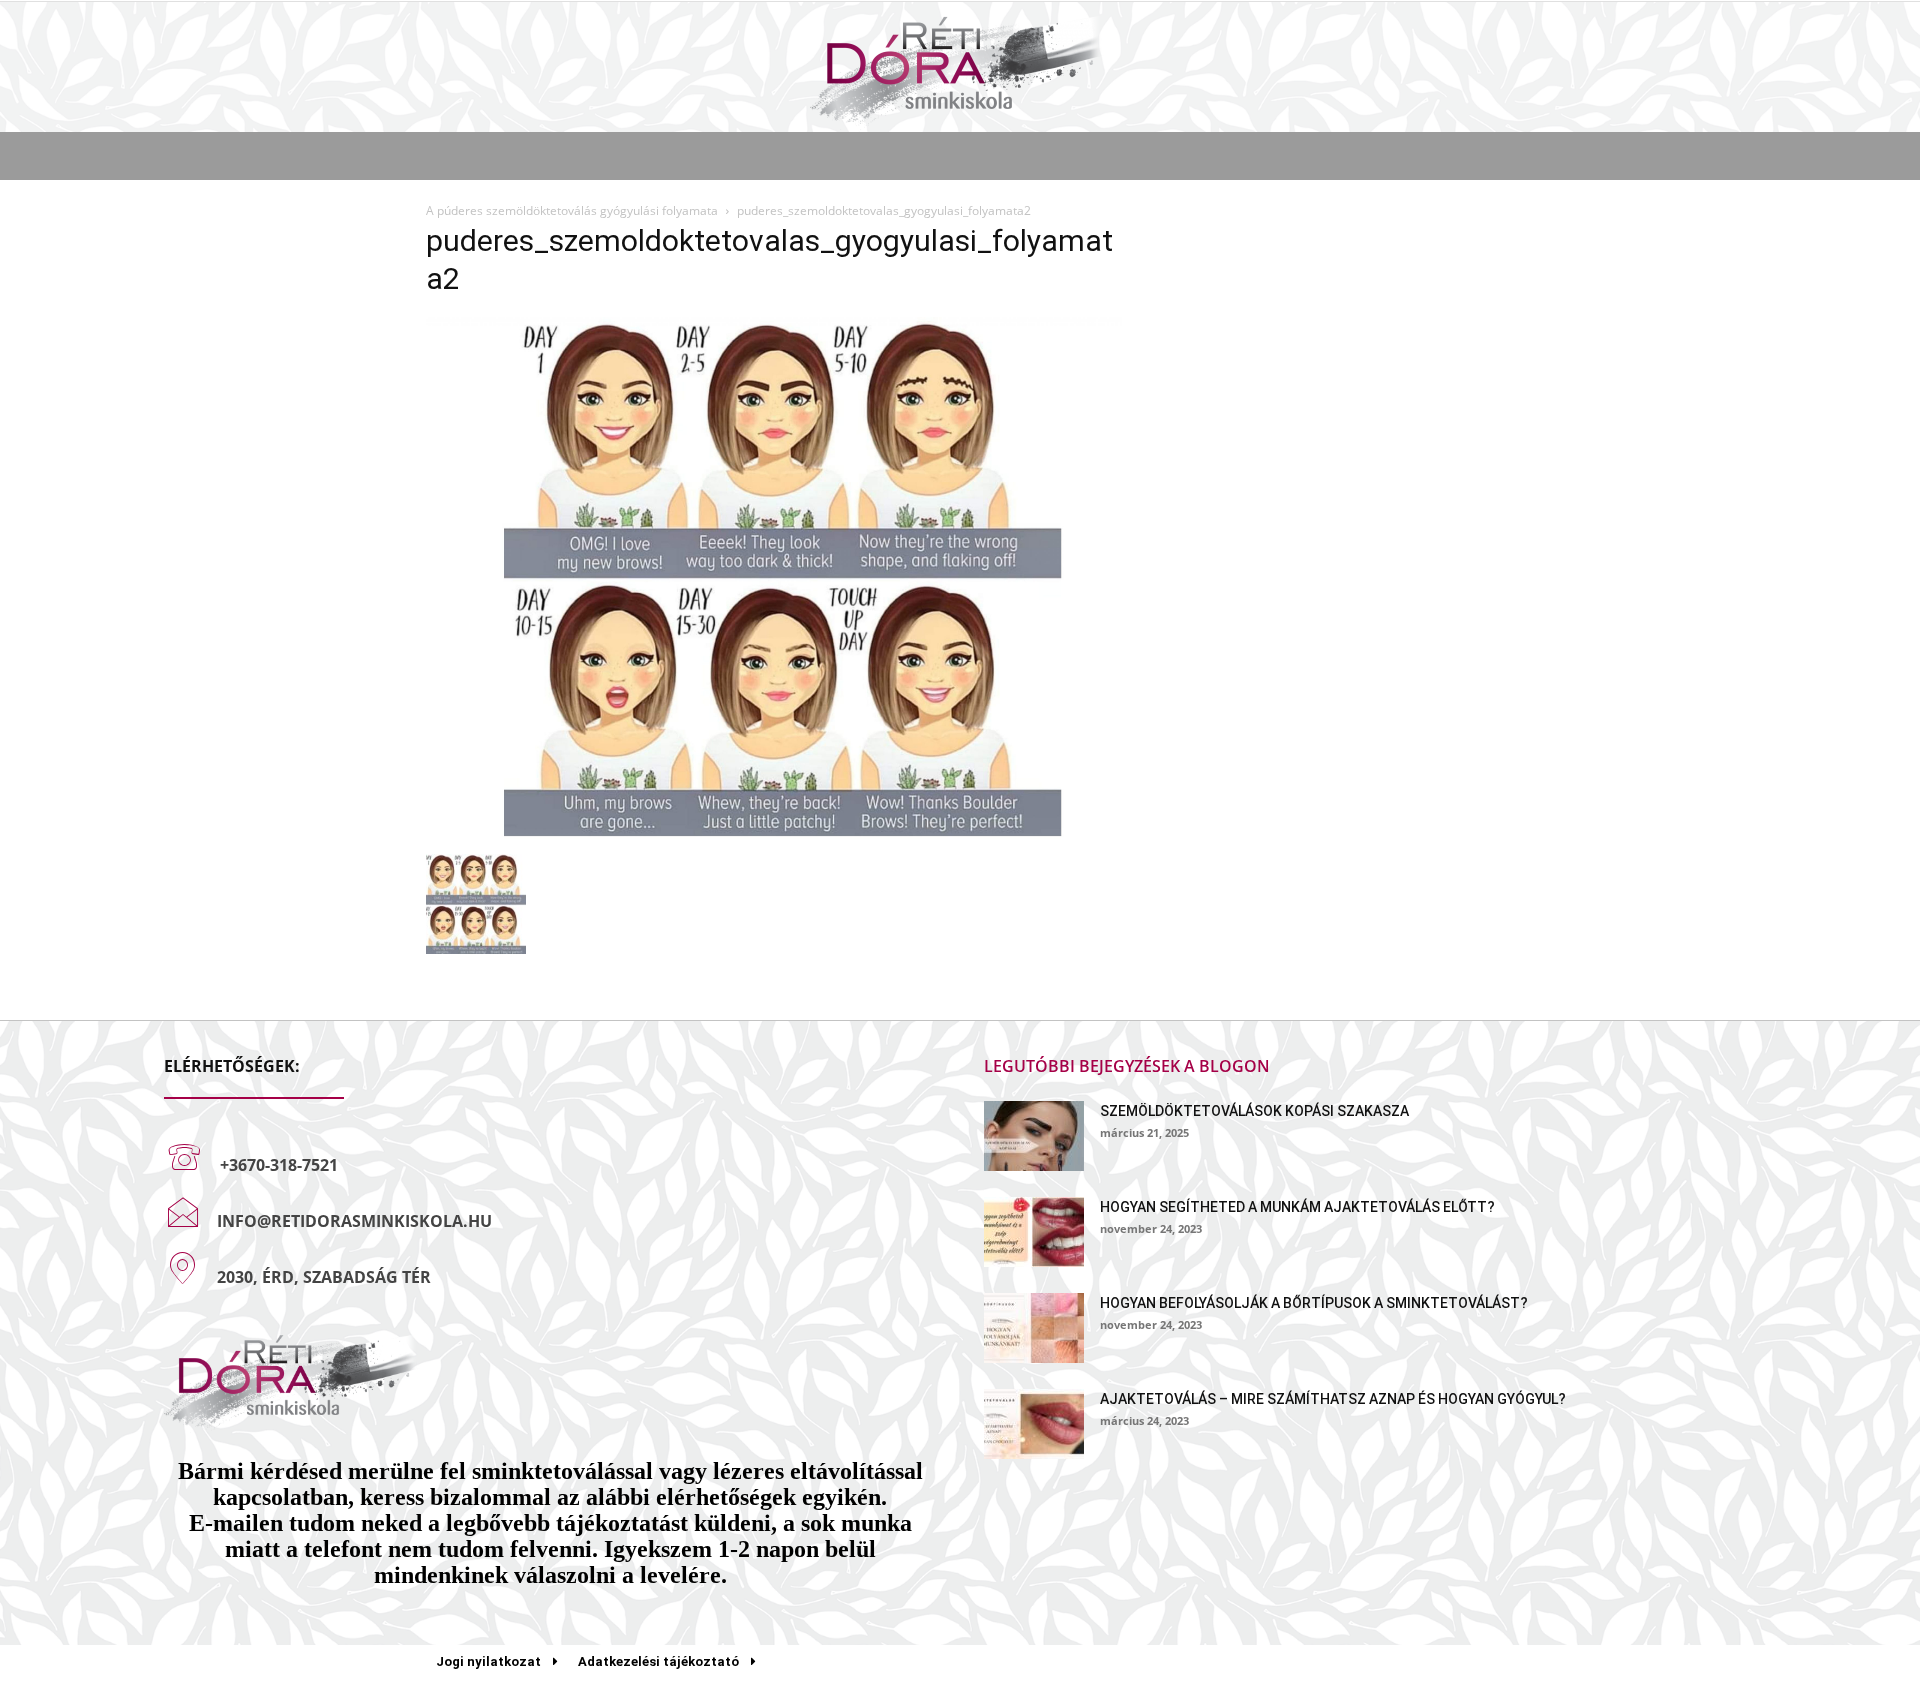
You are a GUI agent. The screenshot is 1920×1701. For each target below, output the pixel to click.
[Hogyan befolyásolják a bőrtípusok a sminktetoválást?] (1034, 1328)
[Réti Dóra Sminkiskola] (960, 68)
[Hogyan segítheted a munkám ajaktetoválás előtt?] (1034, 1232)
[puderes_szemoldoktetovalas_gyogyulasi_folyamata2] (774, 833)
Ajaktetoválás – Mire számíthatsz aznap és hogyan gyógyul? (1333, 1399)
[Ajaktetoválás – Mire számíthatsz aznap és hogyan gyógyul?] (1034, 1424)
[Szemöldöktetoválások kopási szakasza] (1034, 1136)
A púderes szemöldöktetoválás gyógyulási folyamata (572, 210)
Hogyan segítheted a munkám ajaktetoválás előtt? (1297, 1207)
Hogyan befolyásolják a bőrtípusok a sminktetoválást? (1314, 1303)
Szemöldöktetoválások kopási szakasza (1254, 1111)
